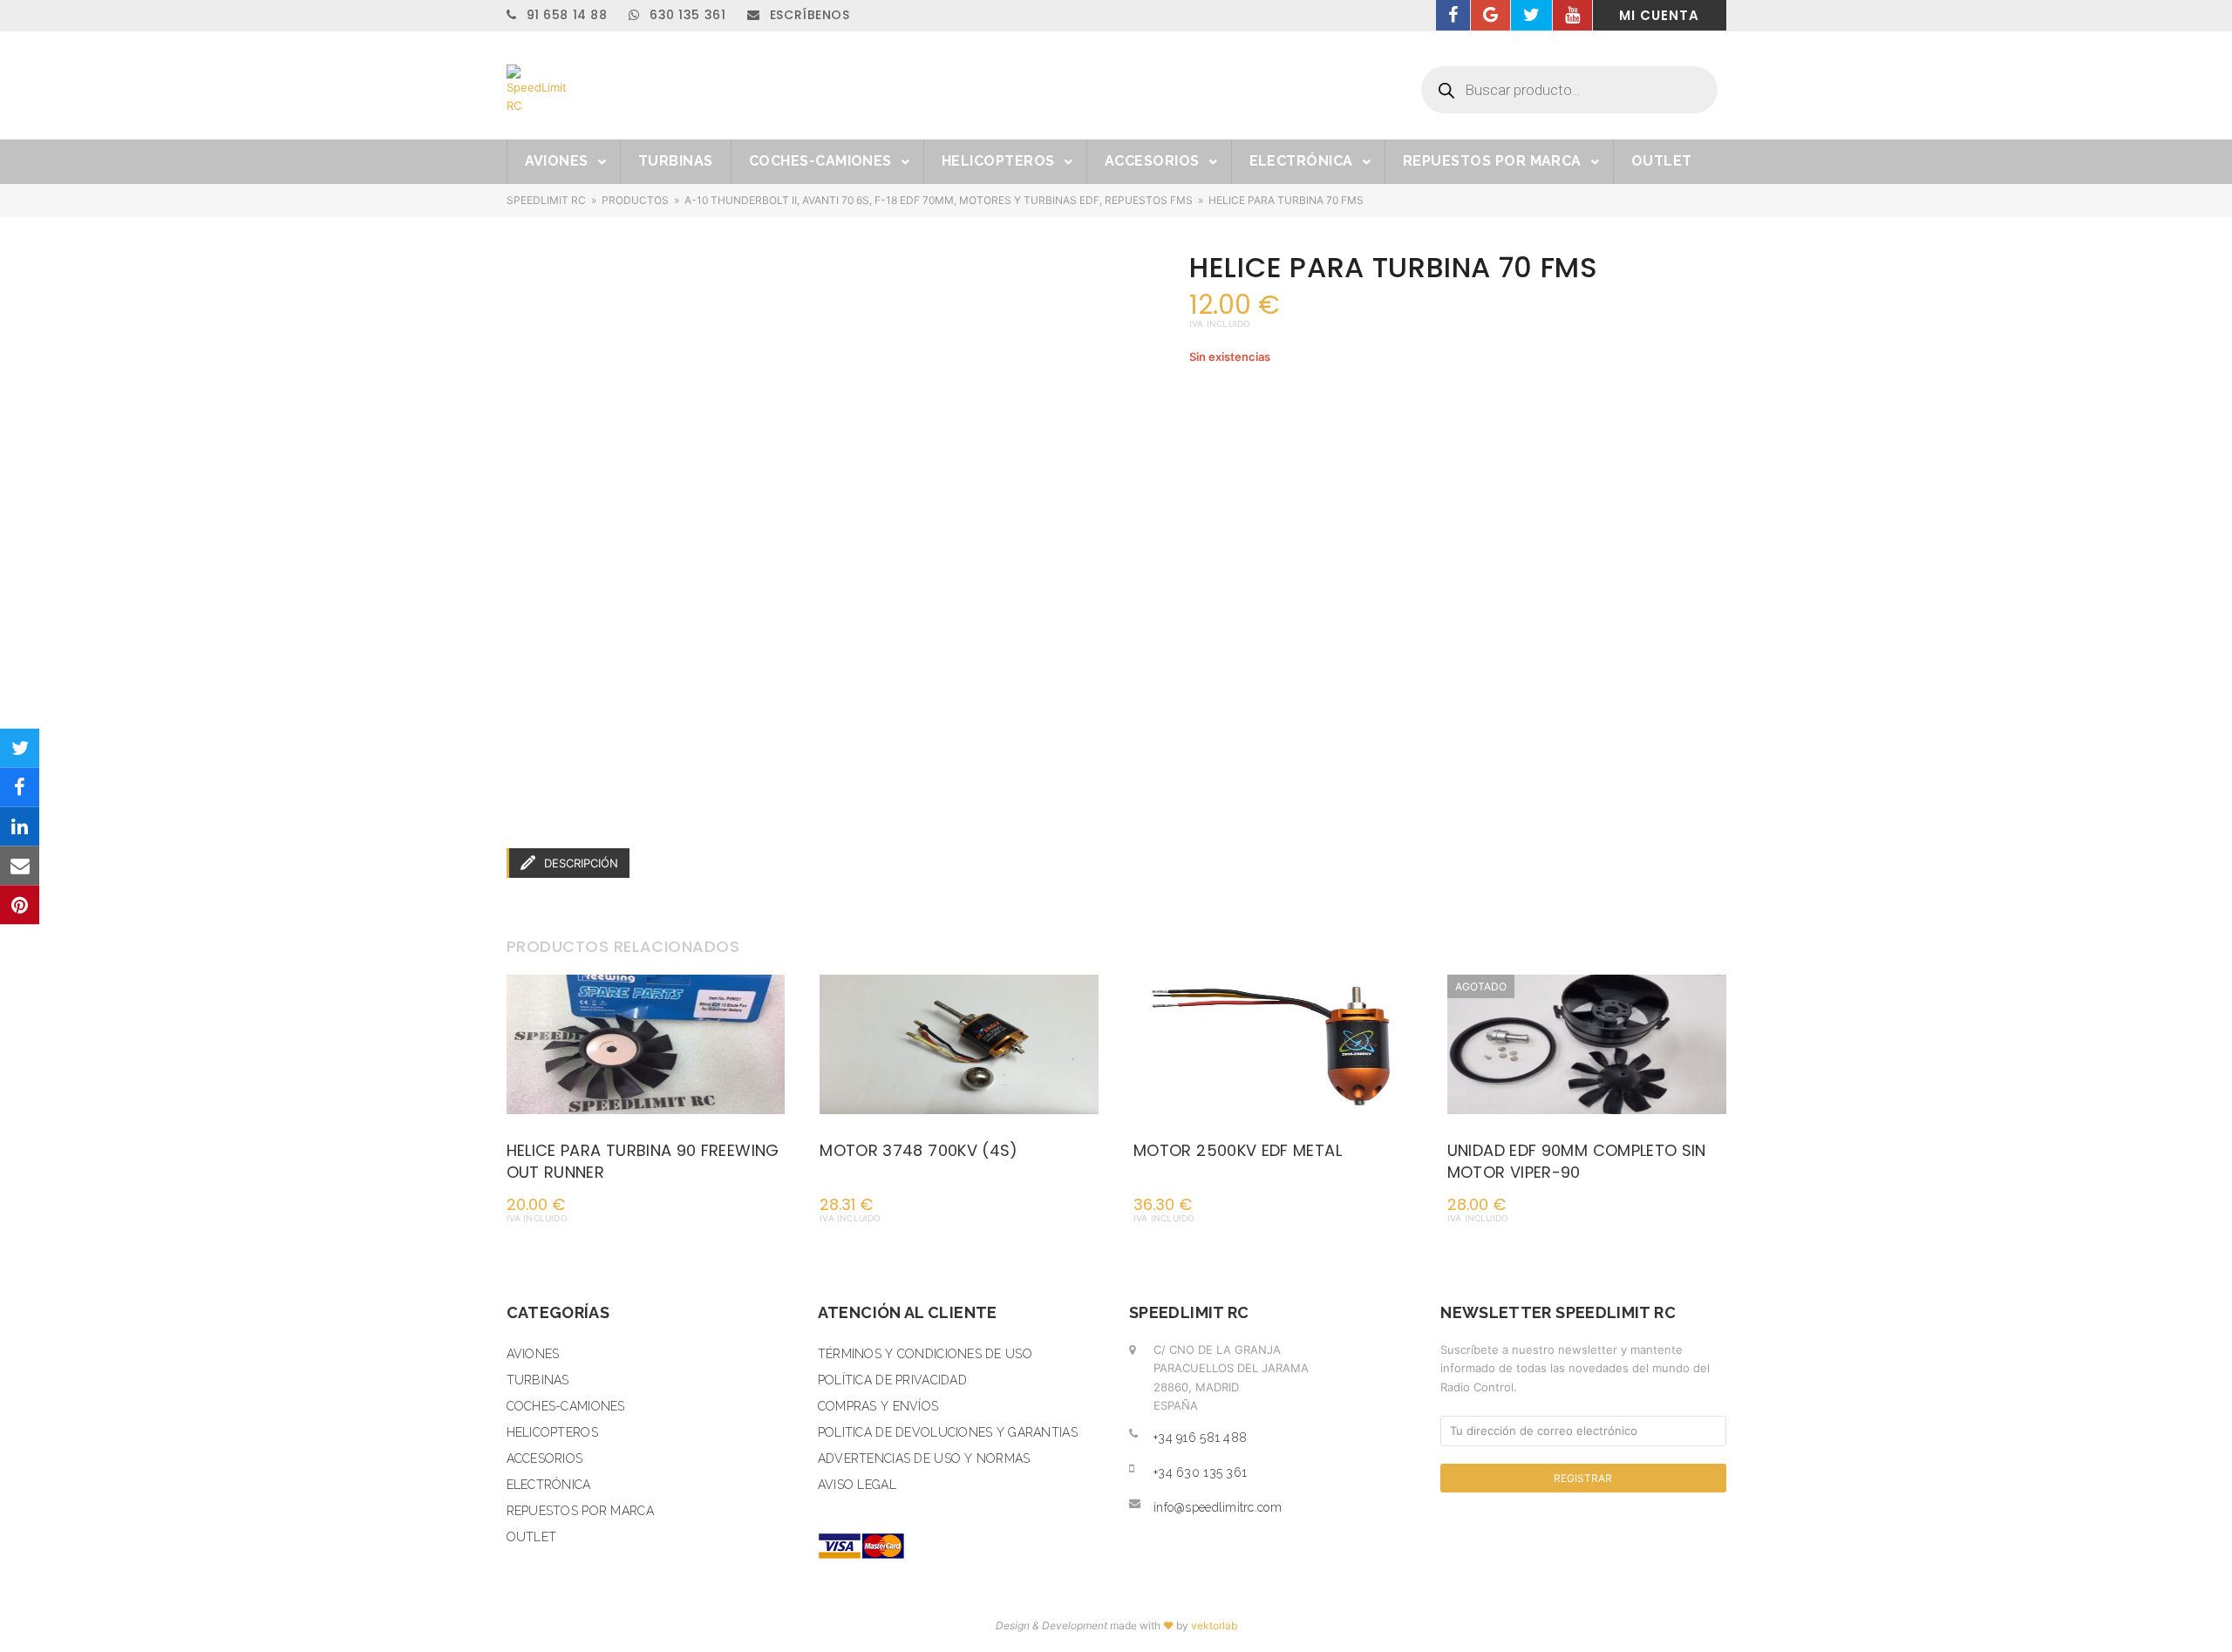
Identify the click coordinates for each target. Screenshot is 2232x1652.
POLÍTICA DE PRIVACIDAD (892, 1380)
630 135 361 (685, 15)
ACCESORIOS (545, 1458)
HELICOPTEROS (552, 1432)
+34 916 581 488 (1200, 1438)
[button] (20, 748)
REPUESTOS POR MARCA (580, 1511)
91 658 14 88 (565, 15)
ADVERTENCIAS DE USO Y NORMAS (924, 1458)
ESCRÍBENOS (807, 15)
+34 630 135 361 (1200, 1472)
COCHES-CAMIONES (566, 1406)
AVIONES (533, 1354)
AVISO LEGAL (857, 1485)
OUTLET (532, 1537)
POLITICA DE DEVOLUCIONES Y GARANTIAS (948, 1432)
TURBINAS (538, 1380)
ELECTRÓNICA (549, 1485)
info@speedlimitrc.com (1218, 1507)
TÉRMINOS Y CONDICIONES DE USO (925, 1354)
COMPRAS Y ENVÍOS (878, 1406)
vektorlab (1214, 1625)
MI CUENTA (1659, 15)
